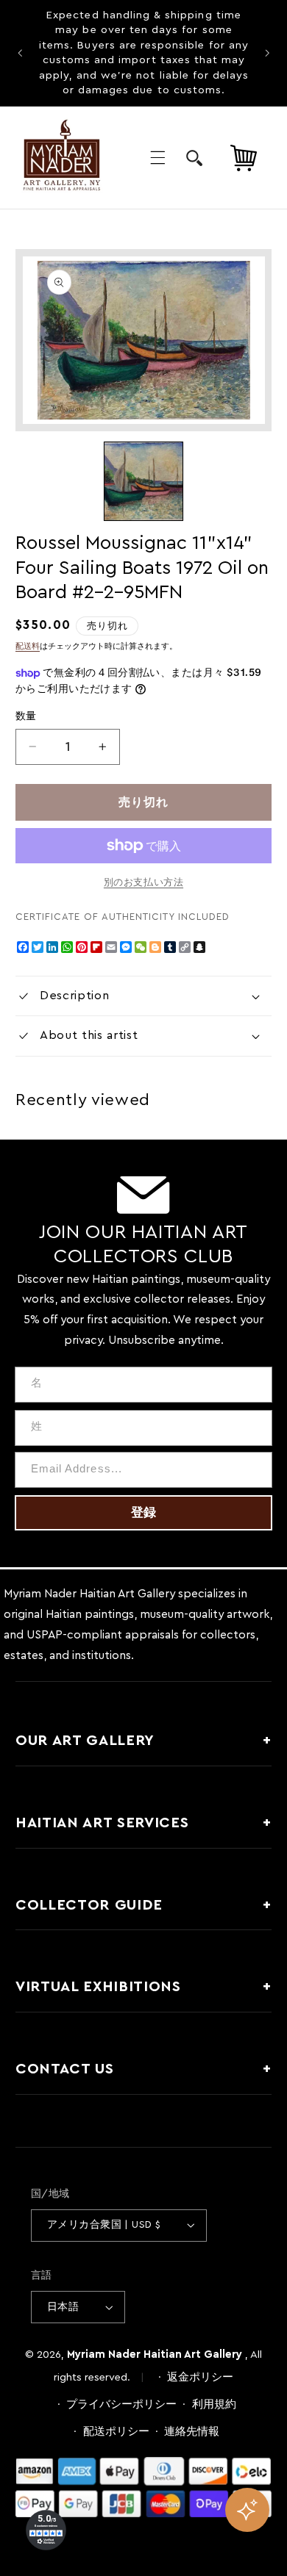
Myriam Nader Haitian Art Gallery (155, 2354)
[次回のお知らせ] (267, 53)
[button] (157, 158)
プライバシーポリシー (121, 2404)
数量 (26, 716)
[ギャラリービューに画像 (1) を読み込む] (143, 481)
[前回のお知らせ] (20, 53)
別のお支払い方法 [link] (143, 882)
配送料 (28, 647)
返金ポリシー (200, 2377)
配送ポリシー (116, 2432)
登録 (143, 1512)
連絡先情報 (192, 2432)
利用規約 (214, 2404)
